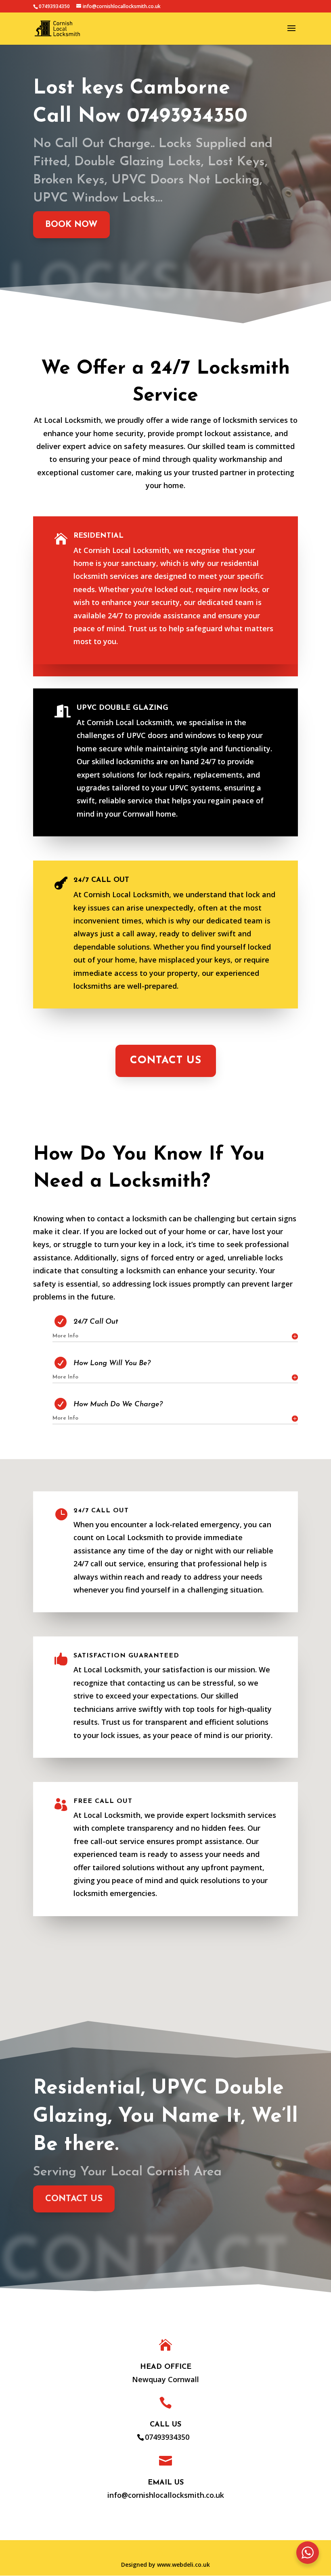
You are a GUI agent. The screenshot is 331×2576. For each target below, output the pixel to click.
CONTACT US (166, 1061)
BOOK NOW (71, 225)
